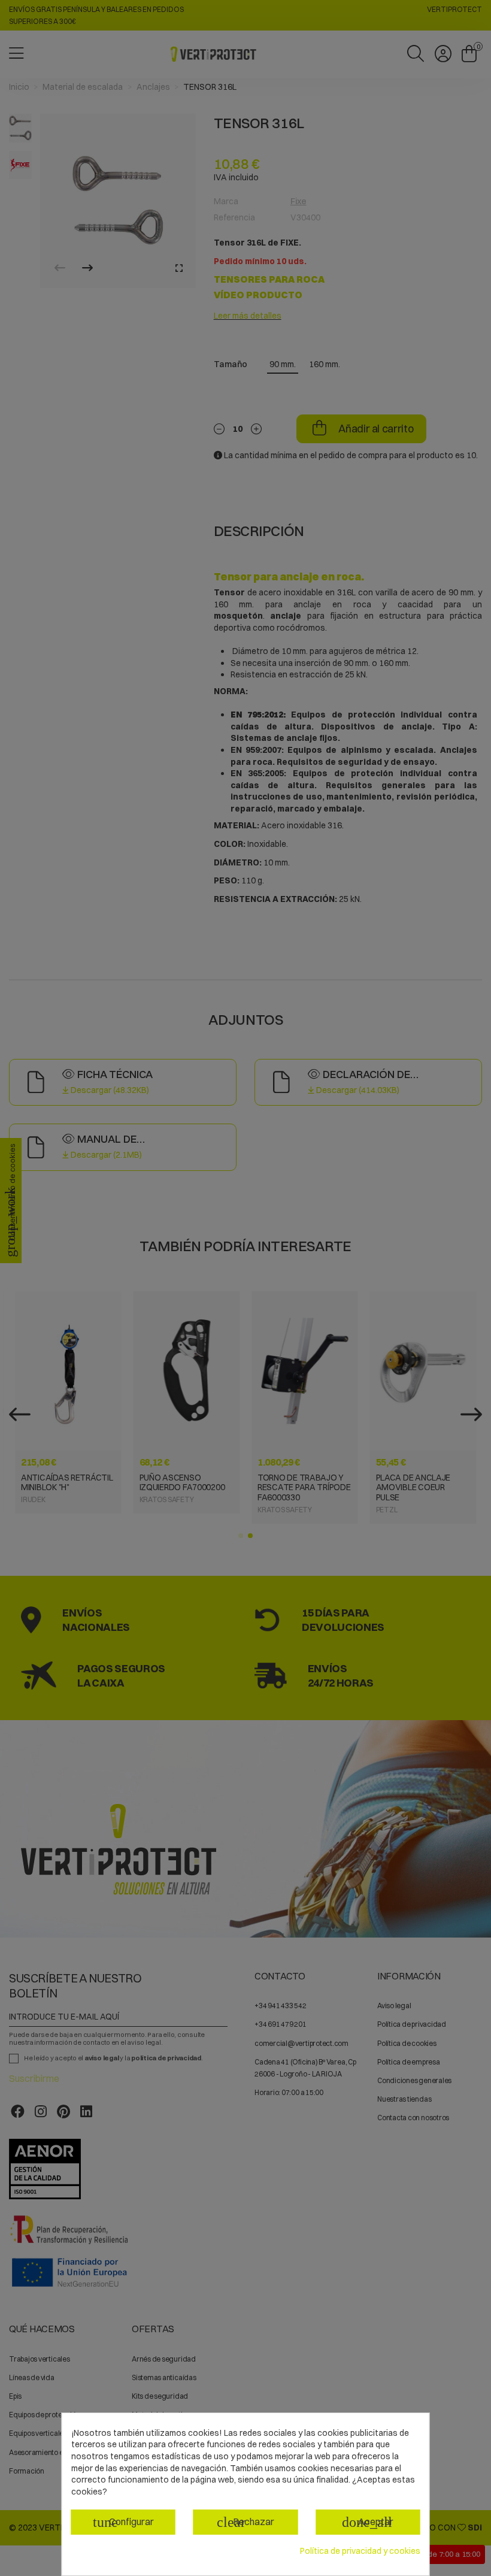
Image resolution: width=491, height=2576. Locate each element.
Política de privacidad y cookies (360, 2551)
